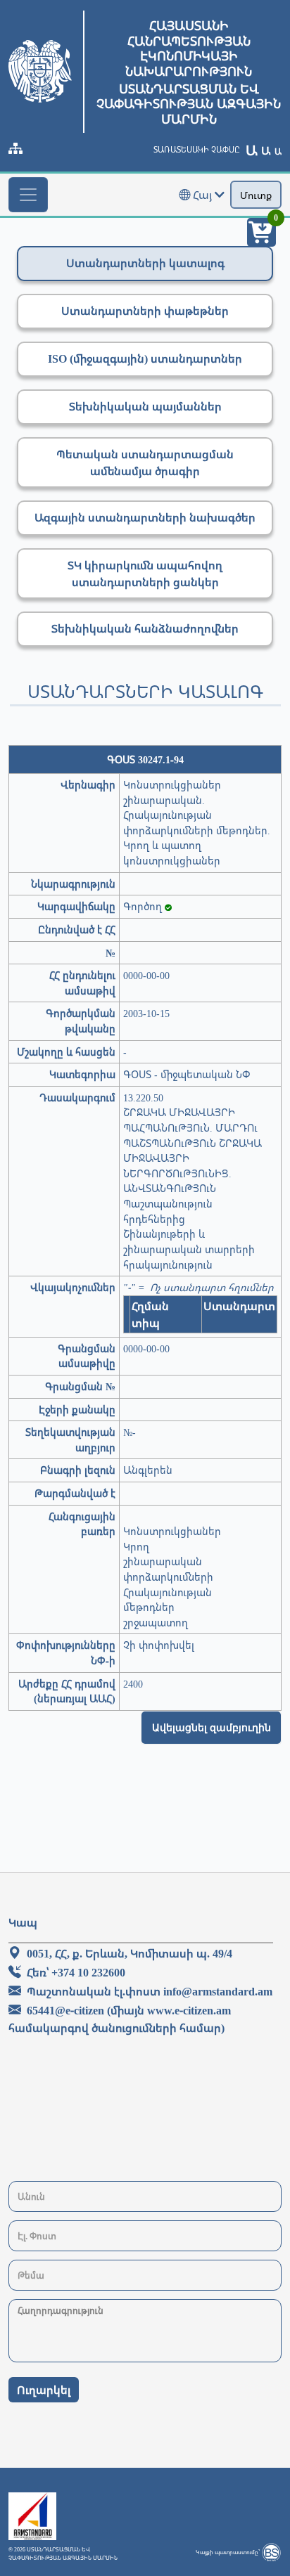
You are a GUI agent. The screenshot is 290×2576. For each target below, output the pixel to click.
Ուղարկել (44, 2390)
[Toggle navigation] (28, 195)
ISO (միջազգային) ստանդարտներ (145, 358)
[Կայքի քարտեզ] (15, 148)
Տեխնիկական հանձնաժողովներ (145, 628)
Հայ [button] (202, 195)
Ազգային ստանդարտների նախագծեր (145, 517)
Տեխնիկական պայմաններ (145, 406)
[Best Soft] (271, 2552)
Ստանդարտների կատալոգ (145, 263)
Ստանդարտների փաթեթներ (145, 311)
